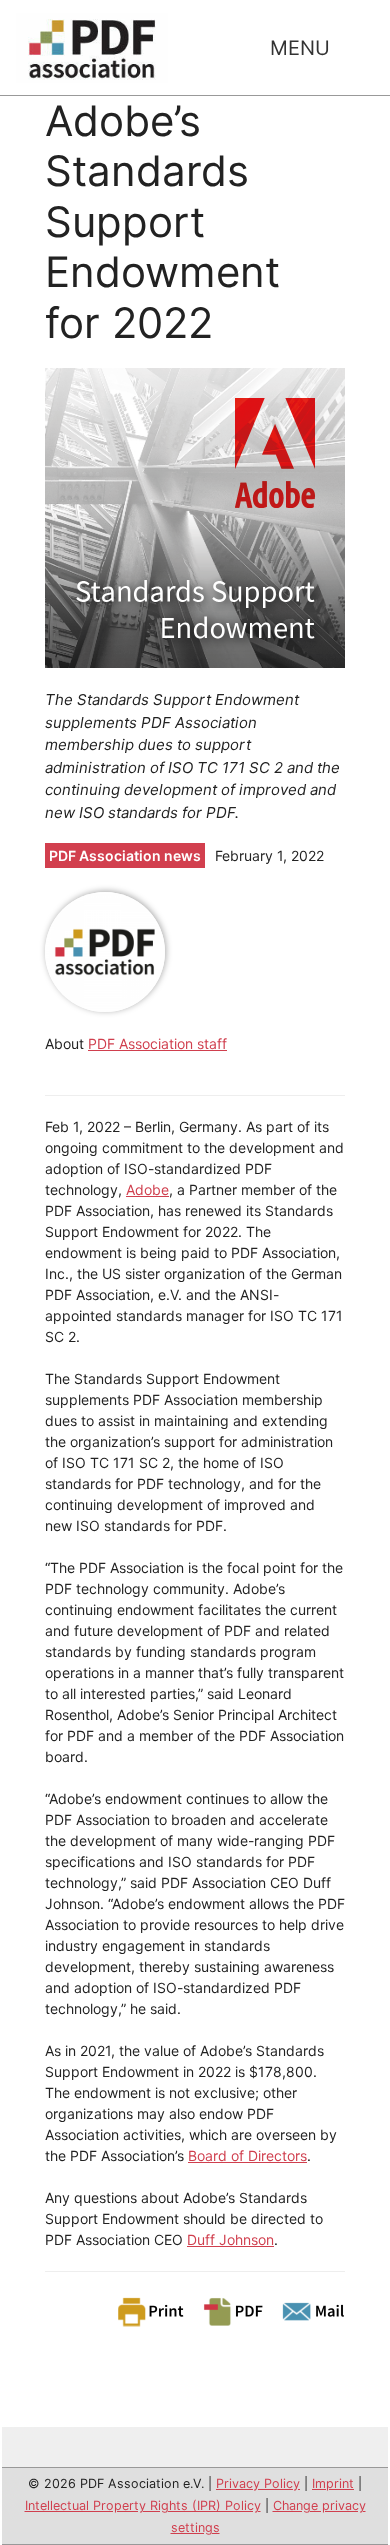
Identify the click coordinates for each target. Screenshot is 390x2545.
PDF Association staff (157, 1043)
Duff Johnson (230, 2239)
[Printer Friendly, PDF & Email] (230, 2310)
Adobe (147, 1189)
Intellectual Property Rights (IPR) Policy (143, 2505)
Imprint (333, 2483)
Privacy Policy (258, 2483)
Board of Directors (247, 2155)
